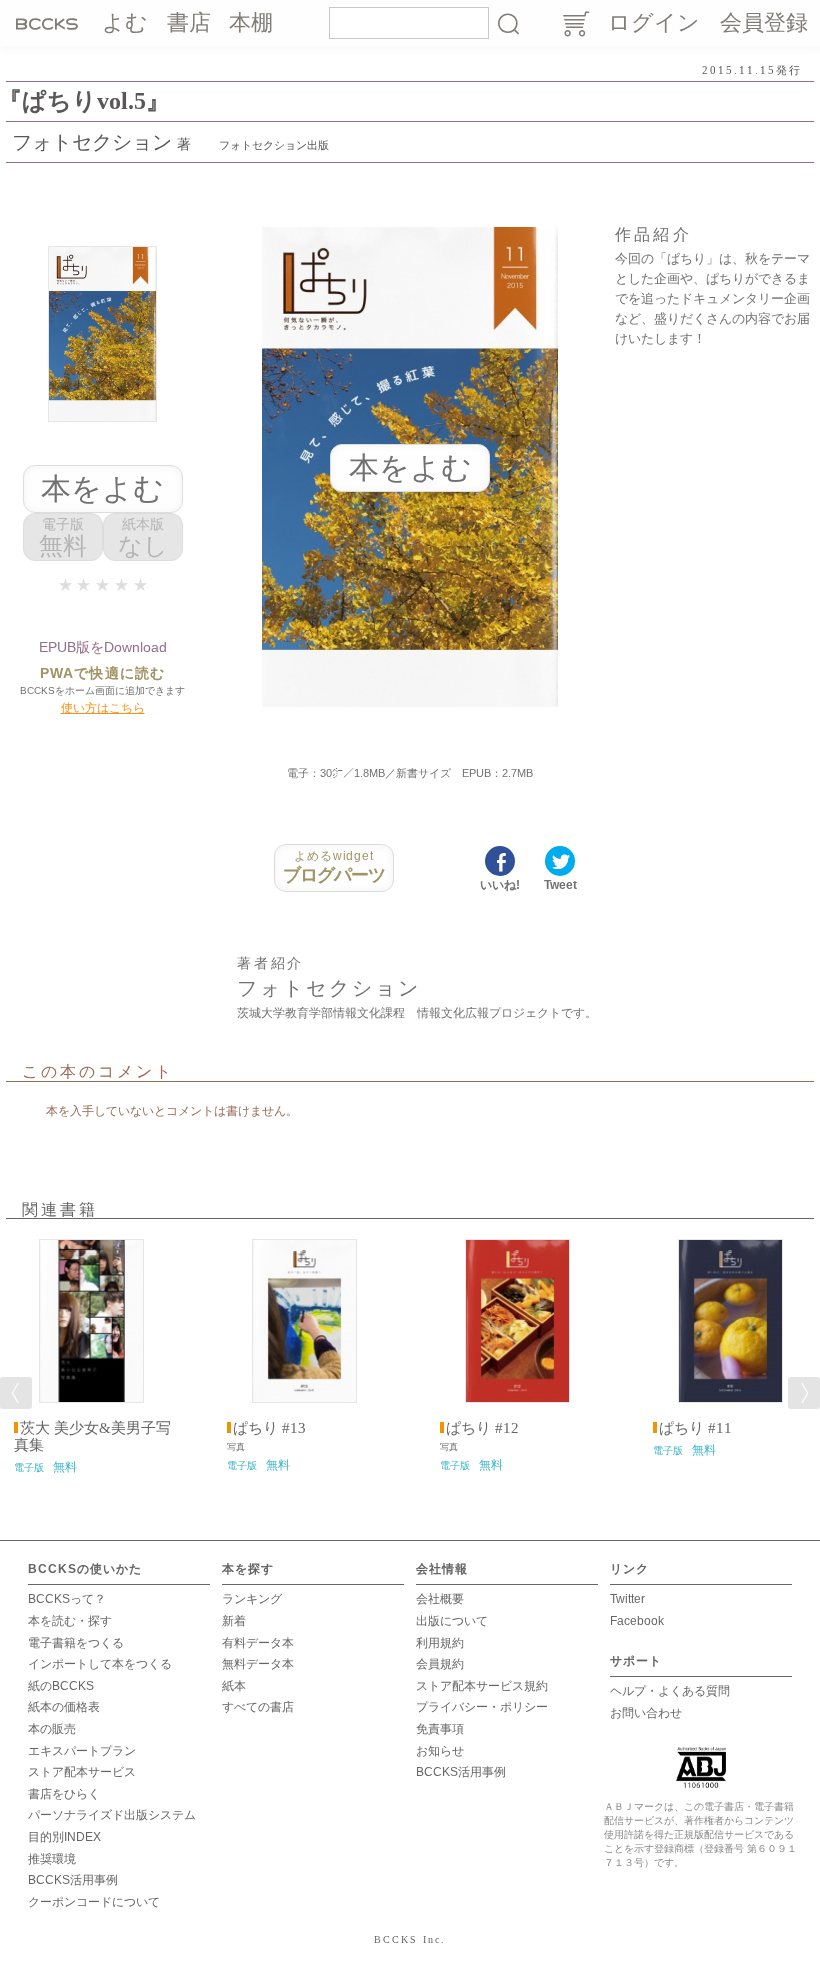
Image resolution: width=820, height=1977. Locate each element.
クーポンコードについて (94, 1902)
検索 (508, 23)
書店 (189, 22)
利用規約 (440, 1643)
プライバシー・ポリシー (482, 1707)
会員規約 (440, 1664)
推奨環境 (52, 1859)
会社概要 (440, 1599)
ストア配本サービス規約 (482, 1686)
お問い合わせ (646, 1713)
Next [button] (804, 1393)
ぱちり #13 (269, 1428)
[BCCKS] (50, 23)
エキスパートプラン (82, 1751)
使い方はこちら (103, 708)
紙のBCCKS (61, 1686)
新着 (234, 1621)
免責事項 (440, 1729)
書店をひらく (64, 1794)
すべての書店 (258, 1707)
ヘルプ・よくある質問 (670, 1691)
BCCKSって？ (67, 1599)
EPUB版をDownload (103, 647)
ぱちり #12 (482, 1428)
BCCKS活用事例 (73, 1880)
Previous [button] (16, 1393)
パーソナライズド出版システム (112, 1815)
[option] (91, 1357)
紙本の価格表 (64, 1707)
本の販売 (52, 1729)
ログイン (654, 22)
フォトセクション (92, 142)
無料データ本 (258, 1664)
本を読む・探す (70, 1621)
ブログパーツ (334, 867)
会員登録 (764, 22)
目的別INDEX (64, 1837)
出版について (452, 1621)
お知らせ (440, 1751)
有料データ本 (258, 1643)
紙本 (234, 1686)
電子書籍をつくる (76, 1643)
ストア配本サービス (82, 1772)
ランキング (252, 1599)
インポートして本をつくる (100, 1664)
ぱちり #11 (695, 1428)
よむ (125, 22)
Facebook (637, 1621)
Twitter (627, 1599)
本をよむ (102, 488)
